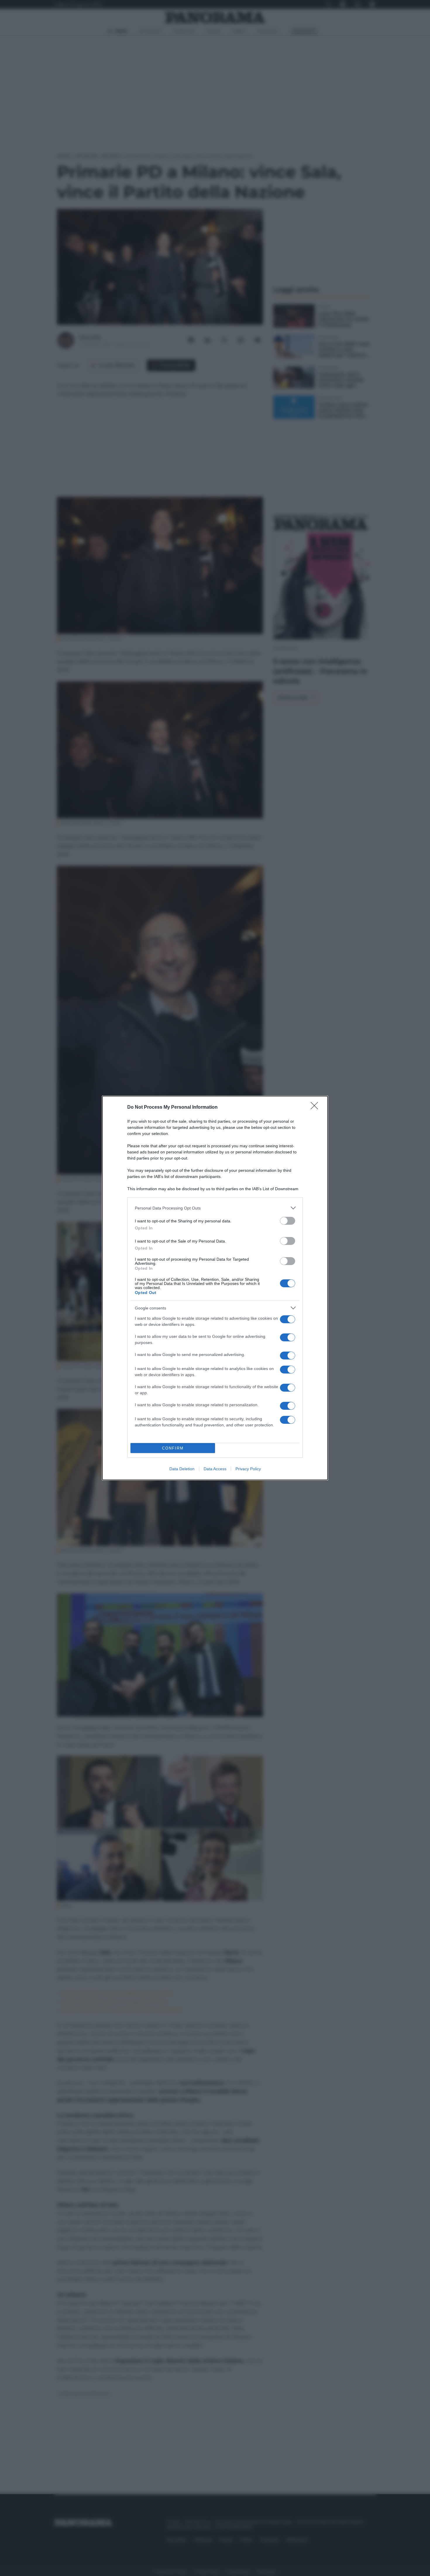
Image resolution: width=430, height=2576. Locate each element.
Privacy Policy (248, 1469)
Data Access (215, 1469)
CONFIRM (173, 1448)
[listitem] (215, 1208)
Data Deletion (182, 1469)
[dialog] (215, 1288)
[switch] (288, 1221)
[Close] (316, 1108)
